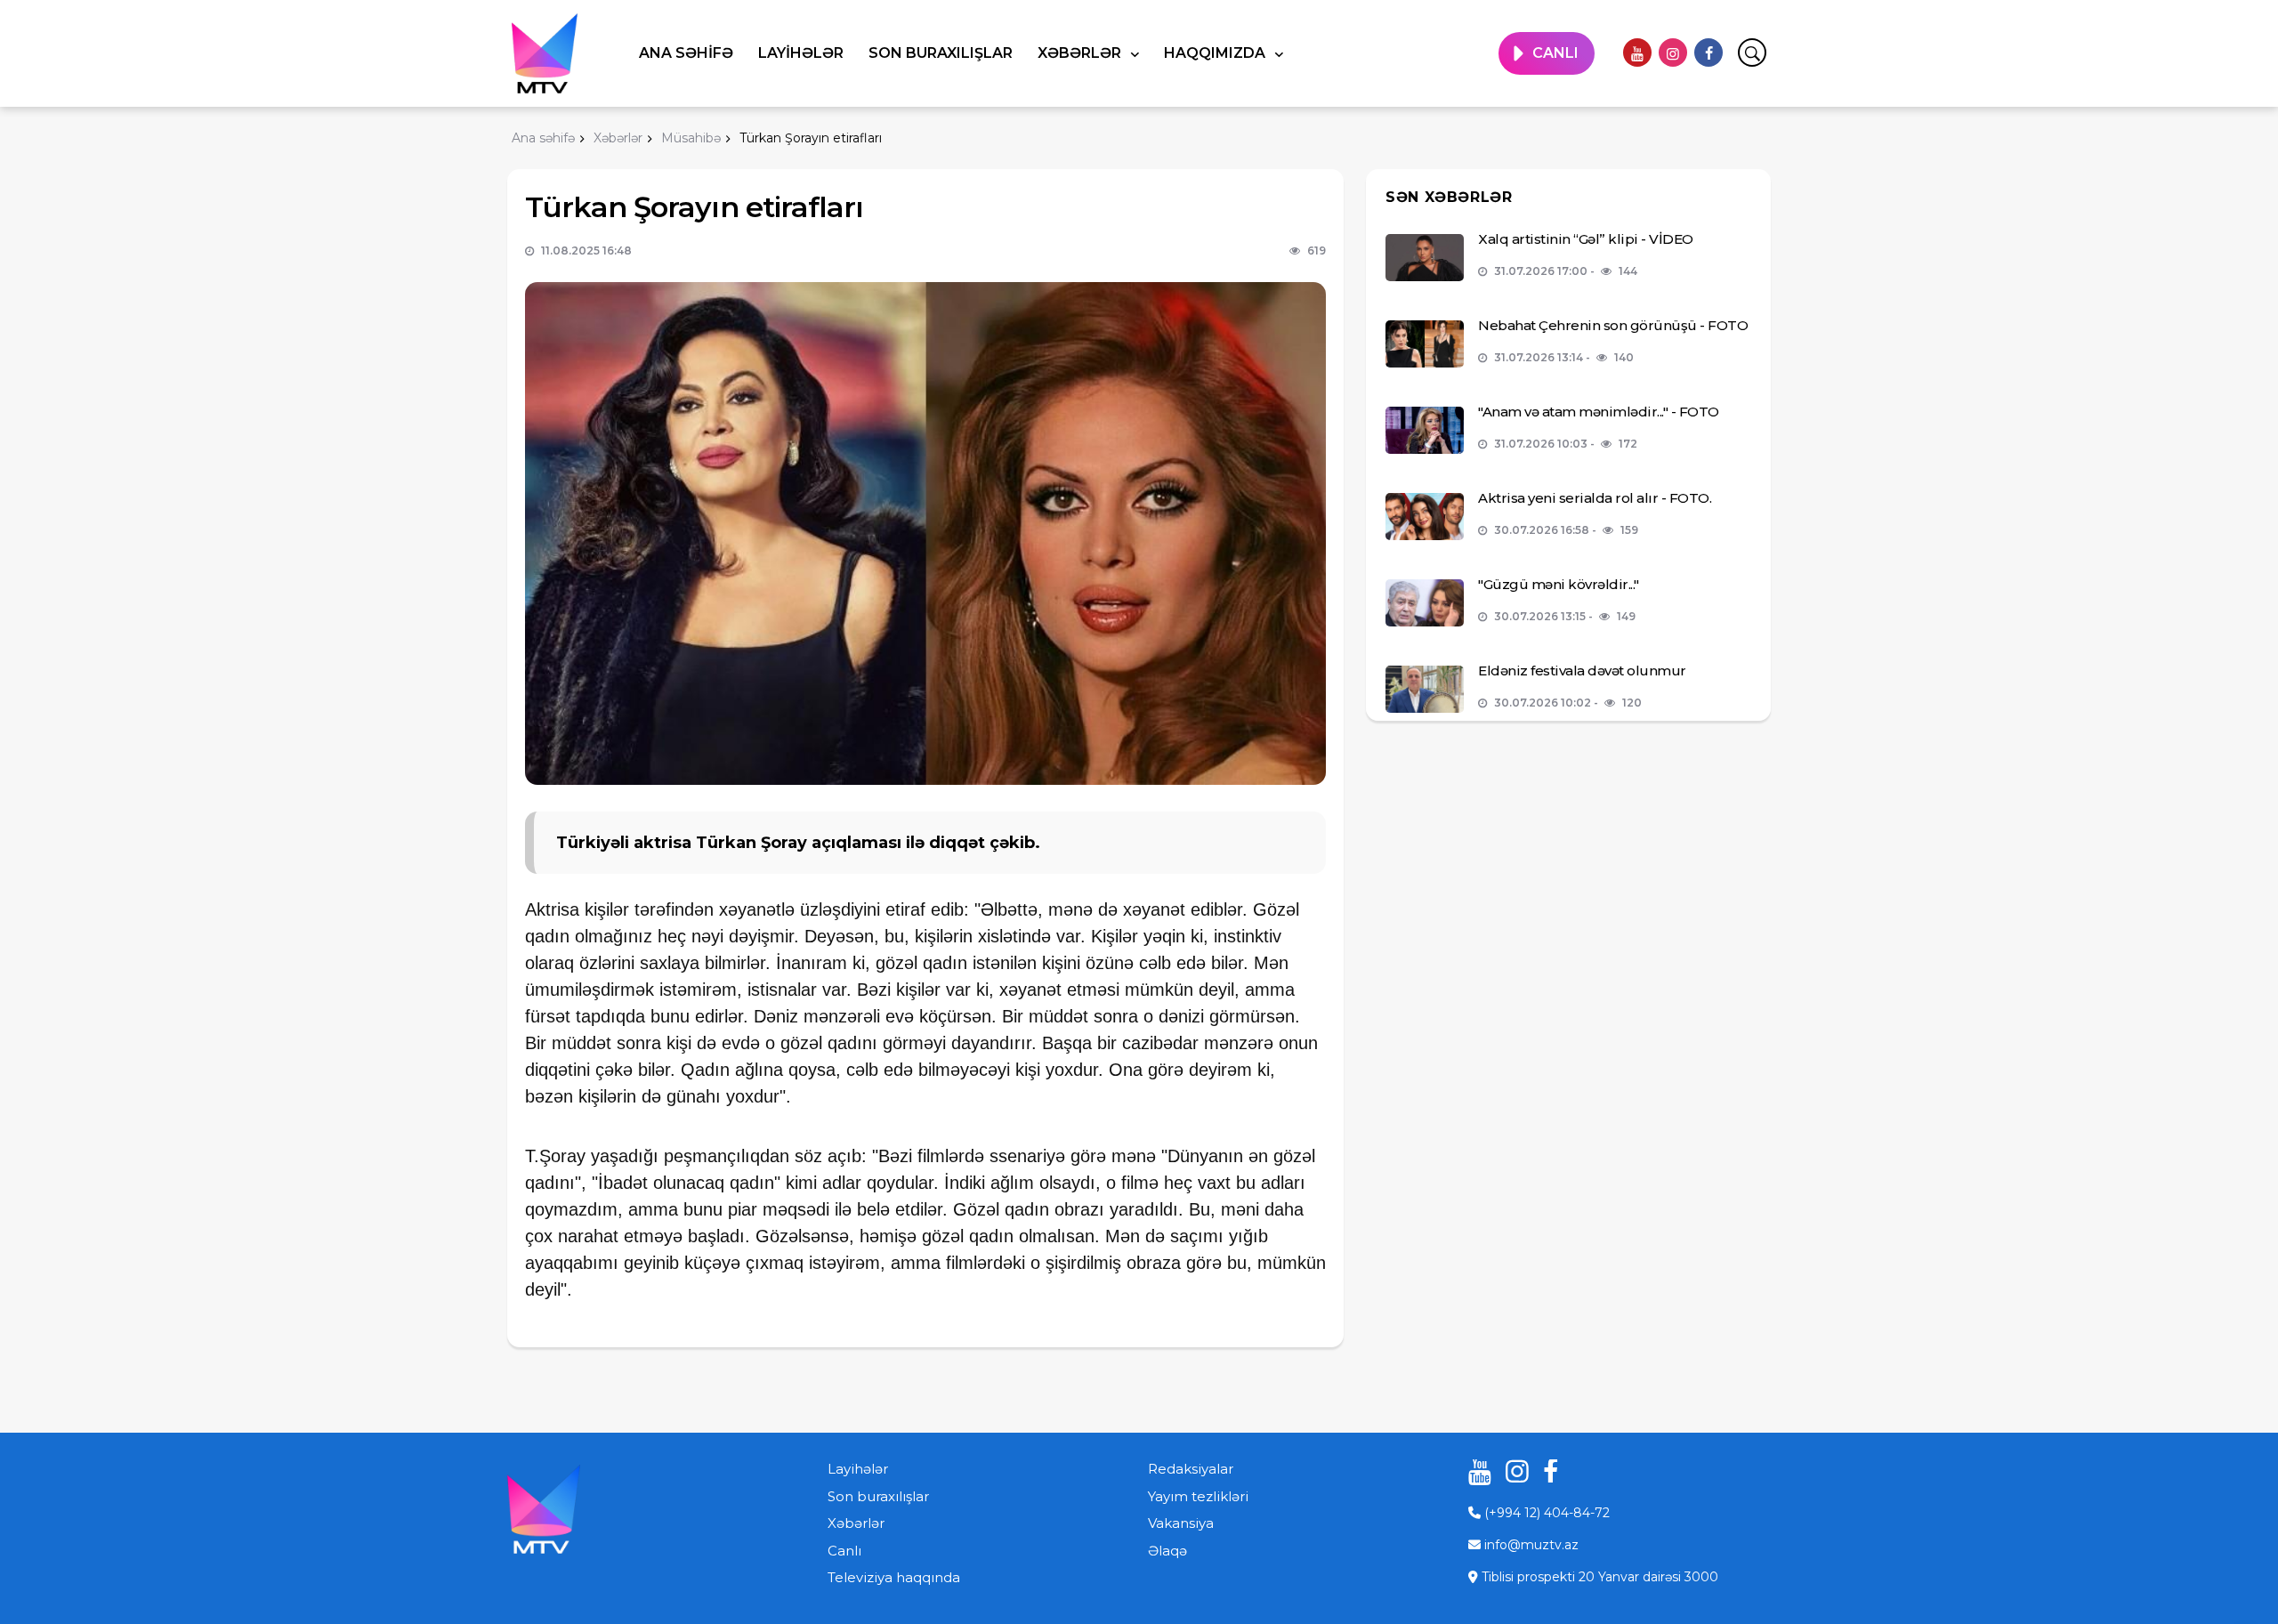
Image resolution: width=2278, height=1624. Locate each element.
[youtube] (1637, 53)
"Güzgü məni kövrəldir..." (1559, 584)
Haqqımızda (1216, 53)
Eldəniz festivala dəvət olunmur (1582, 671)
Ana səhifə (686, 53)
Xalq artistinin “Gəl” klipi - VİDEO (1586, 239)
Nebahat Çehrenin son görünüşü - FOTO (1613, 325)
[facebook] (1708, 53)
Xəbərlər (1081, 53)
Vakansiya (1181, 1523)
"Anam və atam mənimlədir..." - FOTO (1599, 412)
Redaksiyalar (1191, 1469)
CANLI (1555, 53)
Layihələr (801, 53)
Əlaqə (1167, 1551)
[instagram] (1673, 53)
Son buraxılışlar (941, 53)
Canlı (844, 1551)
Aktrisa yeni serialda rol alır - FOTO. (1595, 498)
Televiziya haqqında (894, 1577)
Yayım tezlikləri (1198, 1496)
